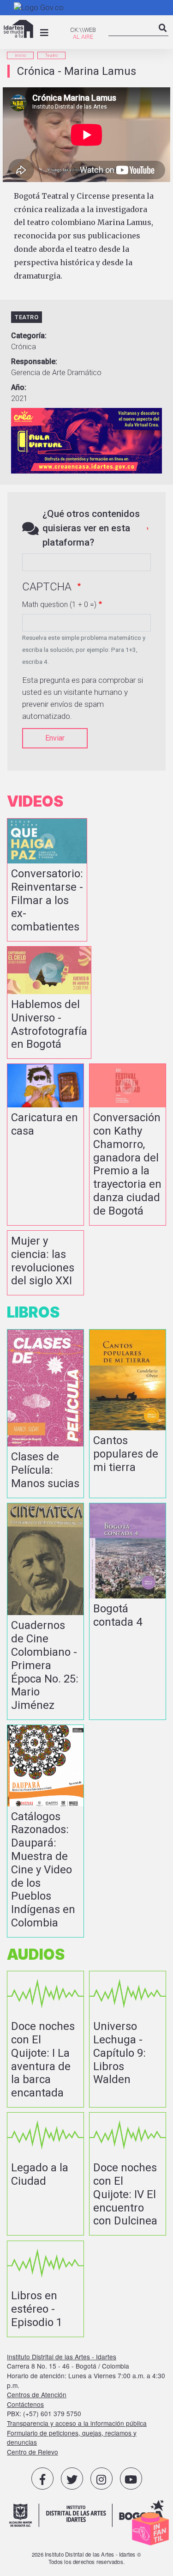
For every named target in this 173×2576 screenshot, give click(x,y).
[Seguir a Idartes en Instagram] (101, 2479)
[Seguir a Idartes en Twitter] (72, 2479)
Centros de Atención (37, 2394)
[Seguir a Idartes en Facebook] (42, 2479)
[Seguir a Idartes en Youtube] (131, 2479)
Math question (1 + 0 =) (59, 605)
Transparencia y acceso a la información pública (77, 2423)
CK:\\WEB (83, 30)
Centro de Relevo (33, 2452)
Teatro (51, 55)
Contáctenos (25, 2404)
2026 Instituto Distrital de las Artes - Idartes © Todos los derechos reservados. (86, 2558)
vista (47, 880)
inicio (20, 55)
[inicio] (18, 29)
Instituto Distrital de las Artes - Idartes (62, 2357)
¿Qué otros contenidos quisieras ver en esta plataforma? (91, 528)
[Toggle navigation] (44, 33)
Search (163, 36)
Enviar (55, 738)
